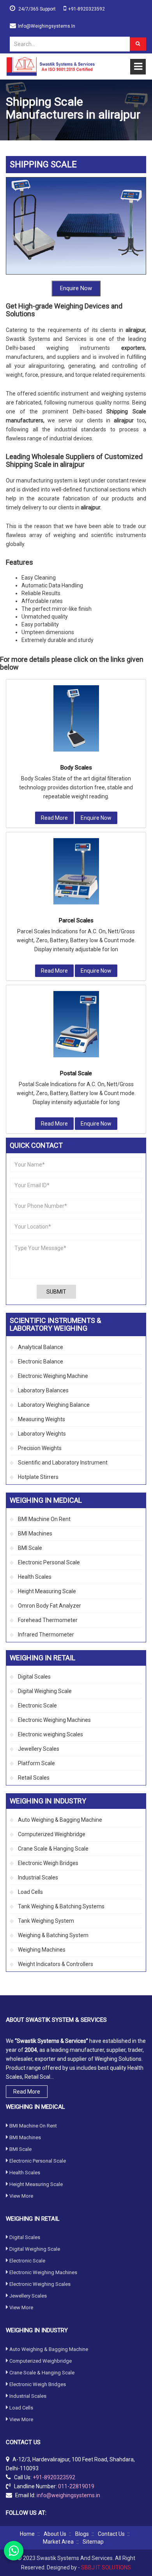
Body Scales (76, 768)
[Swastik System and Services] (51, 66)
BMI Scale (30, 1548)
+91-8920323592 (87, 9)
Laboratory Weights (42, 1434)
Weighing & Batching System (53, 1935)
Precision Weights (40, 1448)
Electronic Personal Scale (49, 1562)
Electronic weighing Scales (50, 1734)
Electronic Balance (41, 1362)
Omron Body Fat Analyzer (49, 1606)
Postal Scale (76, 1073)
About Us (55, 2534)
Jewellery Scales (39, 1749)
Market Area (58, 2542)
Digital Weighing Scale (45, 1691)
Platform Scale (36, 1763)
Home (27, 2534)
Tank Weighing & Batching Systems (61, 1906)
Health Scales (35, 1577)
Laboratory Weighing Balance (54, 1405)
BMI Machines (35, 1534)
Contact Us (111, 2534)
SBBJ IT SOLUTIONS (106, 2567)
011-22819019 (76, 2486)
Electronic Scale (37, 1706)
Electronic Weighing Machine (53, 1376)
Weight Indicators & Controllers (56, 1964)
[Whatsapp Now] (14, 2551)
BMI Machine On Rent (44, 1519)
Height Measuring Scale (47, 1591)
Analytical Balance (41, 1347)
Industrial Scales (38, 1877)
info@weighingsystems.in (47, 26)
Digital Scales (34, 1677)
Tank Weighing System (46, 1921)
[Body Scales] (76, 718)
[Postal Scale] (76, 1024)
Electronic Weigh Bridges (48, 1863)
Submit (56, 1292)
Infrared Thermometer (46, 1635)
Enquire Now (76, 288)
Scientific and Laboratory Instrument (63, 1463)
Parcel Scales (76, 920)
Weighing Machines (42, 1950)
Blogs (82, 2534)
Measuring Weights (42, 1419)
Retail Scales (34, 1778)
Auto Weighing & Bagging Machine (60, 1820)
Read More (54, 818)
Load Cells (30, 1892)
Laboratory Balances (43, 1390)
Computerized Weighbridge (52, 1834)
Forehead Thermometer (48, 1620)
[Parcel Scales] (76, 871)
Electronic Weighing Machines (54, 1720)
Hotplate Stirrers (38, 1477)
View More (21, 2196)
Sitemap (93, 2542)
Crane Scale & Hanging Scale (53, 1849)
